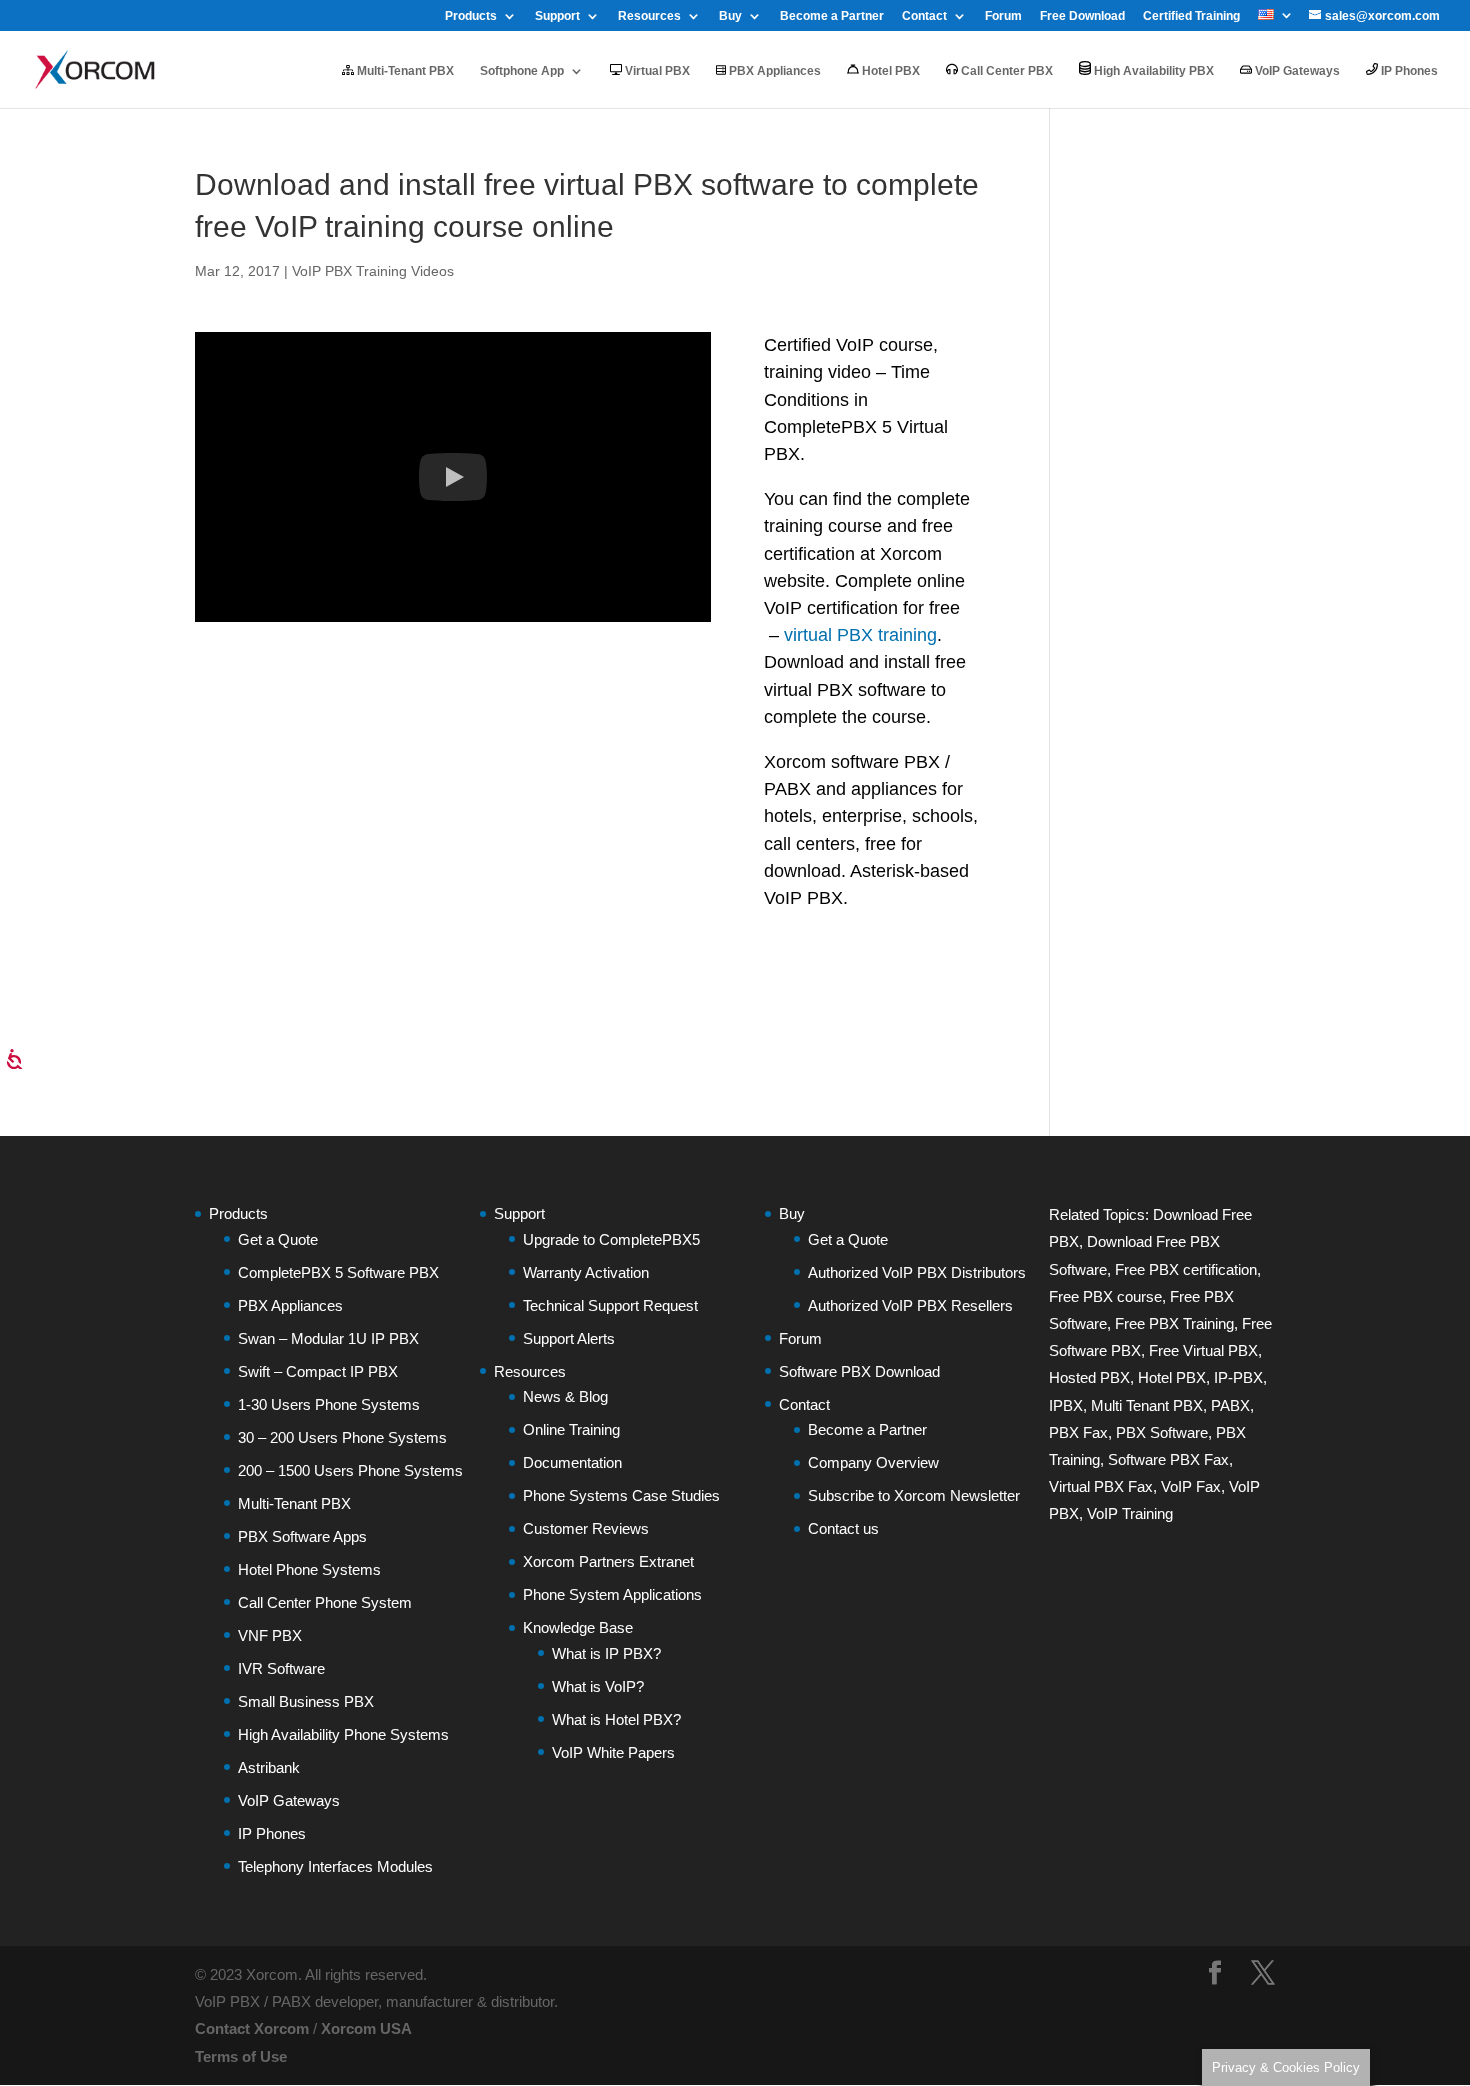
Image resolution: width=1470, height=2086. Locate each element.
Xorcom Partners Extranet (608, 1561)
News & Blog (565, 1396)
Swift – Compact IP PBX (318, 1371)
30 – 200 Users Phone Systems (342, 1437)
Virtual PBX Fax (1101, 1486)
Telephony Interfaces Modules (335, 1866)
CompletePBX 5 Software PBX (338, 1272)
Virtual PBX (656, 71)
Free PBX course (1105, 1296)
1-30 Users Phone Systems (329, 1404)
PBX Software (1162, 1432)
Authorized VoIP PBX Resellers (910, 1305)
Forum (1003, 16)
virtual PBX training (860, 635)
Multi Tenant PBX (1147, 1405)
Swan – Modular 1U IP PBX (328, 1338)
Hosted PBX (1089, 1377)
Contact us (843, 1528)
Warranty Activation (586, 1272)
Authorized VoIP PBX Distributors (917, 1272)
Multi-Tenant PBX (404, 71)
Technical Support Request (610, 1305)
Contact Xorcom (252, 2028)
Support (557, 16)
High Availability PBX (1152, 71)
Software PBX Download (859, 1371)
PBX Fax (1078, 1432)
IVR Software (281, 1668)
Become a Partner (832, 16)
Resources (649, 16)
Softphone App (522, 71)
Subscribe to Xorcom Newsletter (914, 1495)
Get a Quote (278, 1239)
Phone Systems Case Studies (621, 1495)
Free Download (1082, 16)
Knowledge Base (578, 1627)
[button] (453, 477)
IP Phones (1408, 71)
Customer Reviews (586, 1528)
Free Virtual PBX (1203, 1350)
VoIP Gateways (1296, 71)
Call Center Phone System (325, 1602)
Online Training (571, 1429)
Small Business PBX (306, 1701)
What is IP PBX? (606, 1653)
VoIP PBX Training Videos (373, 271)
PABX (1230, 1405)
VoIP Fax (1191, 1486)
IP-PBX (1238, 1377)
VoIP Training (1130, 1513)
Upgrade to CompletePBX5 (611, 1239)
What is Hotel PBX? (616, 1719)
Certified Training (1191, 16)
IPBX (1066, 1405)
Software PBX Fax (1168, 1459)
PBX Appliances (773, 71)
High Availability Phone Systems (343, 1734)
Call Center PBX (1005, 71)
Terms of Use (241, 2056)
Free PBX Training (1174, 1323)
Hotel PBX (889, 71)
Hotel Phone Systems (309, 1569)
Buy (730, 16)
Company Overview (873, 1462)
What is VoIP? (598, 1686)
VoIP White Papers (613, 1752)
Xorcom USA (366, 2028)
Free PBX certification (1186, 1269)
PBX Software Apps (302, 1536)
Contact (924, 16)
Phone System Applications (612, 1594)
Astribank (269, 1767)
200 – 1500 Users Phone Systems (350, 1470)
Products (471, 16)
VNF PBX (270, 1635)
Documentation (572, 1462)
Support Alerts (569, 1338)
